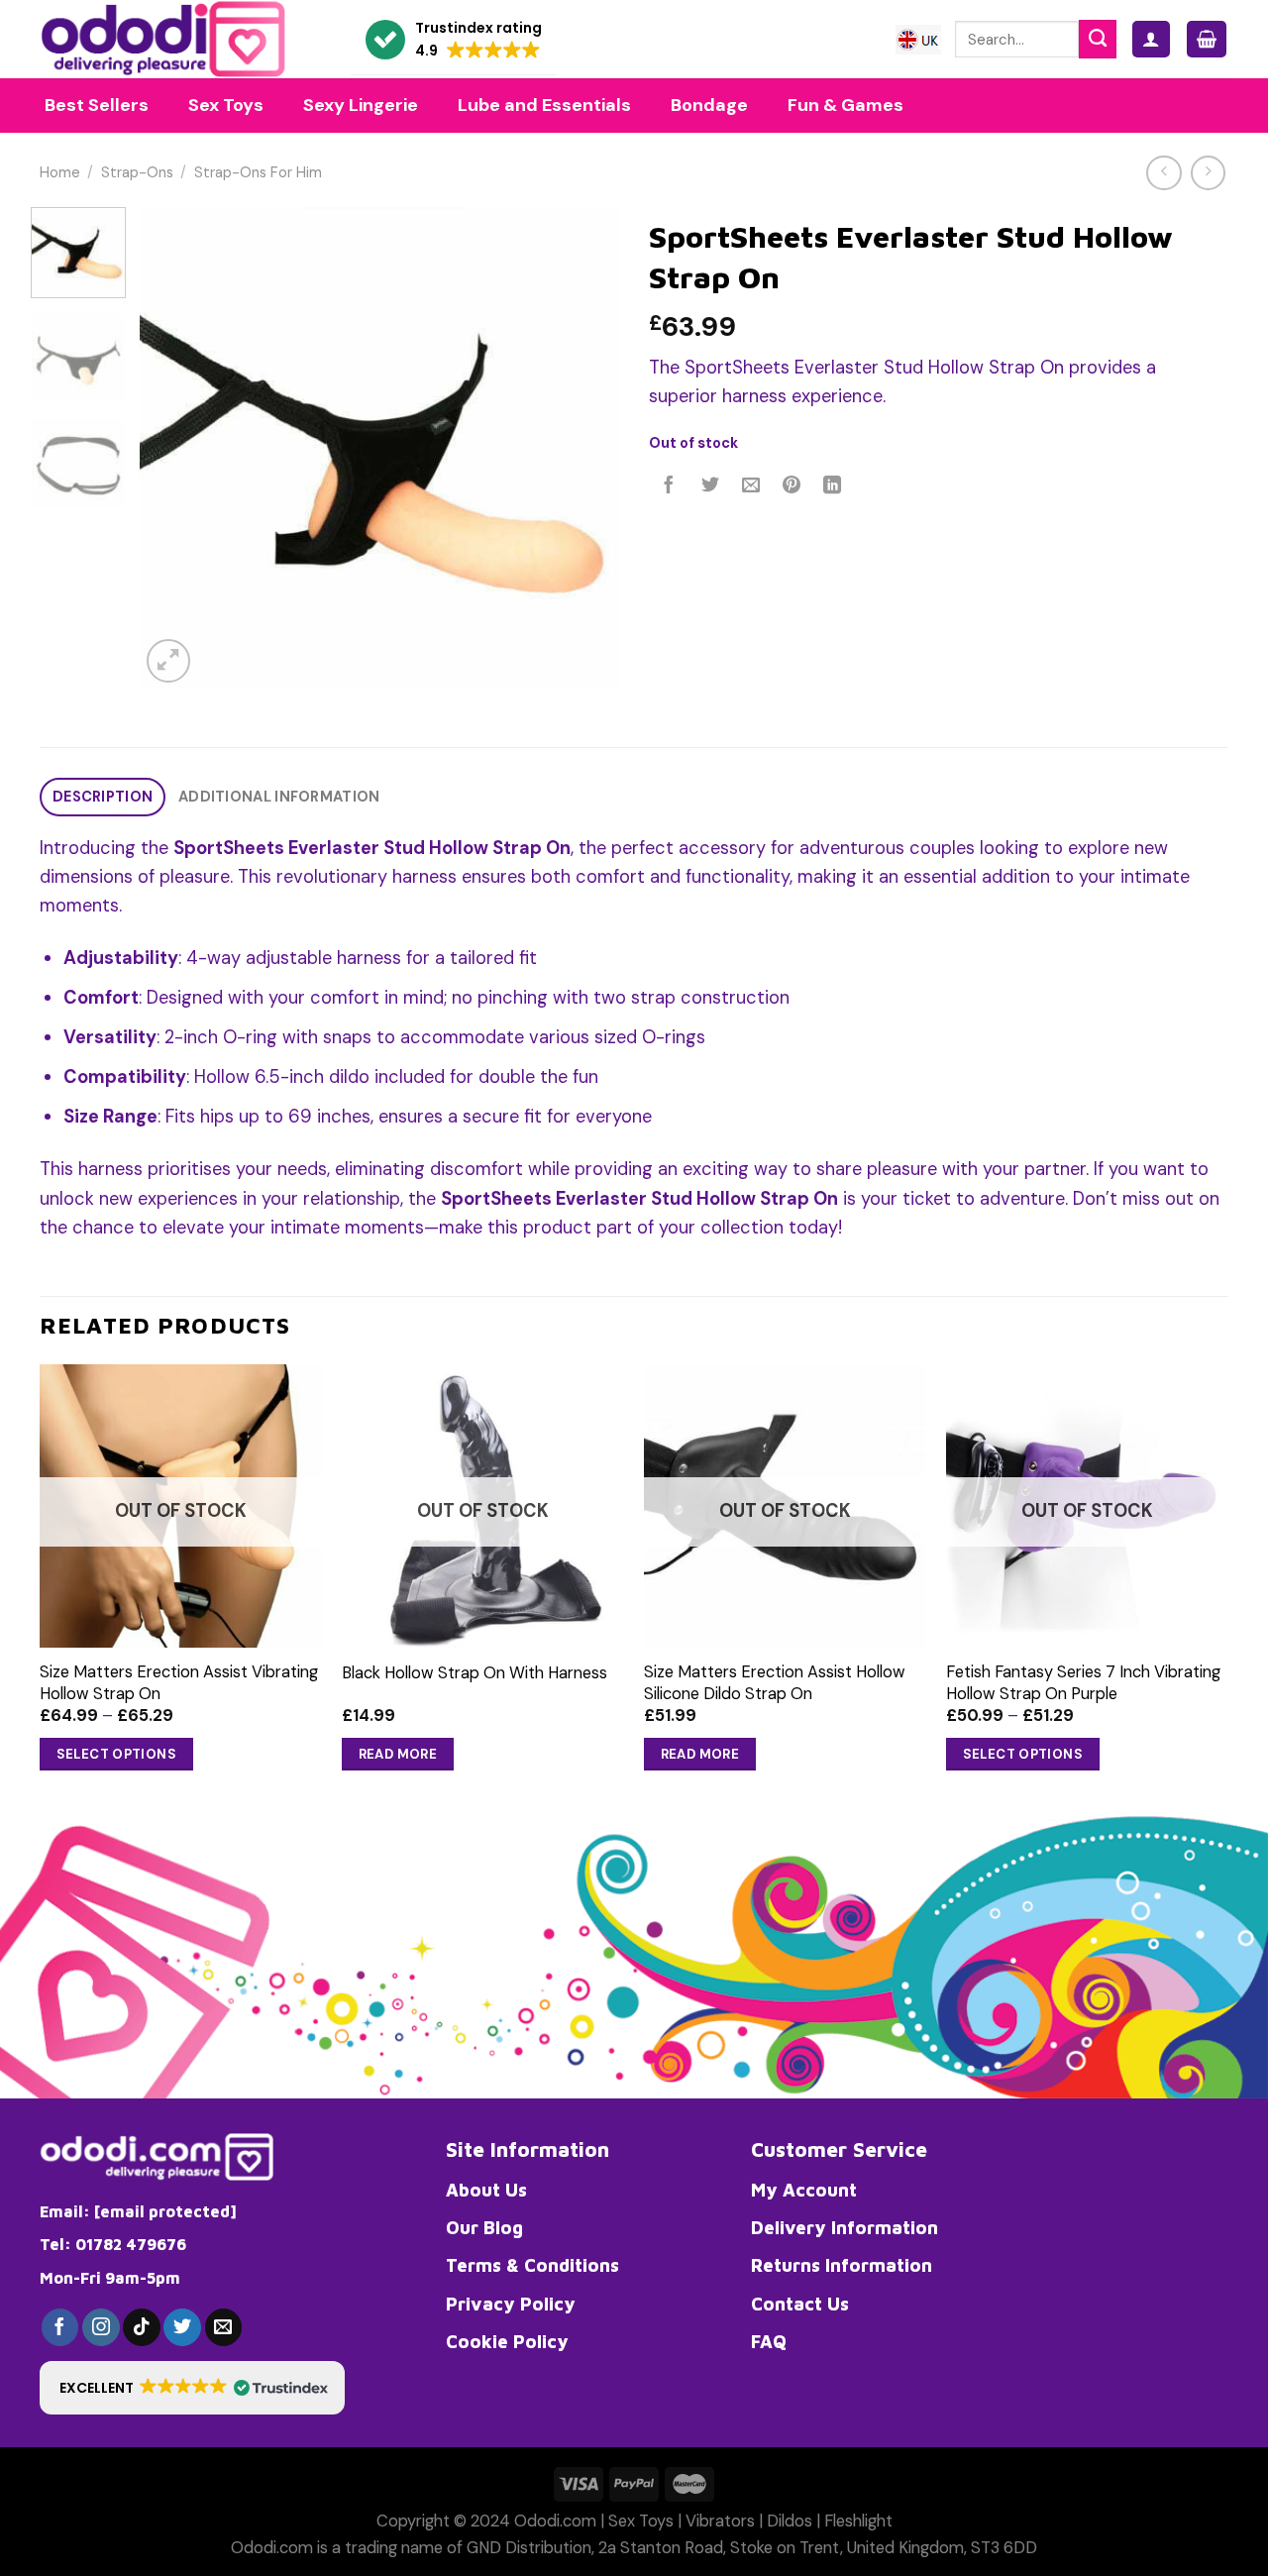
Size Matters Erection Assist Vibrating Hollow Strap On (179, 1682)
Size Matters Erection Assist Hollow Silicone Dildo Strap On (775, 1682)
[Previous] (174, 447)
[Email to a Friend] (751, 486)
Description (103, 797)
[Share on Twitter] (710, 486)
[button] (454, 40)
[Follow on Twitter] (182, 2327)
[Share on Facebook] (670, 486)
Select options (117, 1754)
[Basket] (1207, 39)
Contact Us (800, 2304)
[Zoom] (168, 661)
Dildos (790, 2521)
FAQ (769, 2341)
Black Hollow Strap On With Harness (475, 1673)
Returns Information (842, 2265)
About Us (486, 2190)
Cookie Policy (507, 2341)
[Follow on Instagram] (101, 2327)
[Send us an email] (224, 2327)
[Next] (584, 447)
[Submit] (1098, 39)
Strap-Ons (137, 173)
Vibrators (720, 2521)
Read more (398, 1754)
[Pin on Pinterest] (792, 486)
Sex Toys (641, 2521)
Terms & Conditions (532, 2265)
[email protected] (165, 2211)
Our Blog (484, 2227)
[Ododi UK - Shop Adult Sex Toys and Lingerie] (180, 39)
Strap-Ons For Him (258, 173)
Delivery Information (845, 2227)
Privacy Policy (511, 2304)
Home (60, 173)
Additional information (279, 797)
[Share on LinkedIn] (833, 486)
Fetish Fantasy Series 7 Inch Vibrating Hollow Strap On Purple (1083, 1682)
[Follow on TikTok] (142, 2327)
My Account (804, 2190)
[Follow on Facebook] (60, 2327)
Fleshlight (858, 2521)
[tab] (103, 797)
